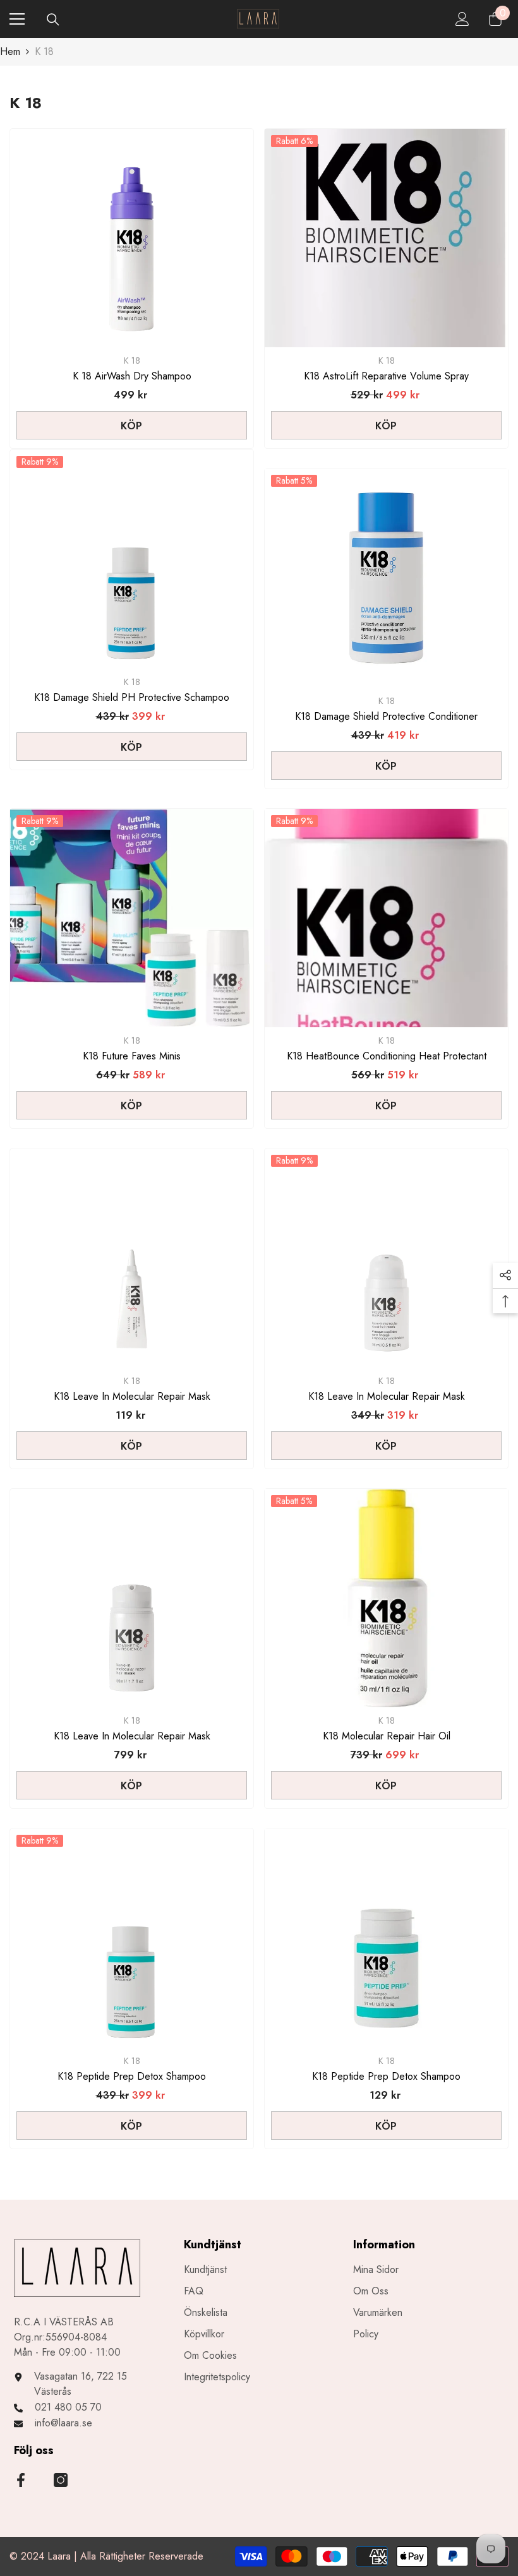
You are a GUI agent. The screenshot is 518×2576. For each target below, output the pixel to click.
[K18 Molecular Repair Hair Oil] (386, 1598)
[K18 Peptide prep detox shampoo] (386, 1938)
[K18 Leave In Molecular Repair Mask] (132, 1258)
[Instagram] (61, 2480)
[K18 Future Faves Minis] (132, 918)
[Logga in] (462, 19)
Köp (132, 426)
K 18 (44, 51)
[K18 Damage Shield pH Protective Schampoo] (132, 559)
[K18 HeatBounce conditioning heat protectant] (386, 918)
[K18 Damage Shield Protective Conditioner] (386, 578)
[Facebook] (21, 2480)
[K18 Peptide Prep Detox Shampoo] (132, 1938)
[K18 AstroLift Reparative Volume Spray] (386, 238)
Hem (10, 51)
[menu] (17, 19)
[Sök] (53, 20)
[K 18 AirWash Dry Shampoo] (132, 238)
